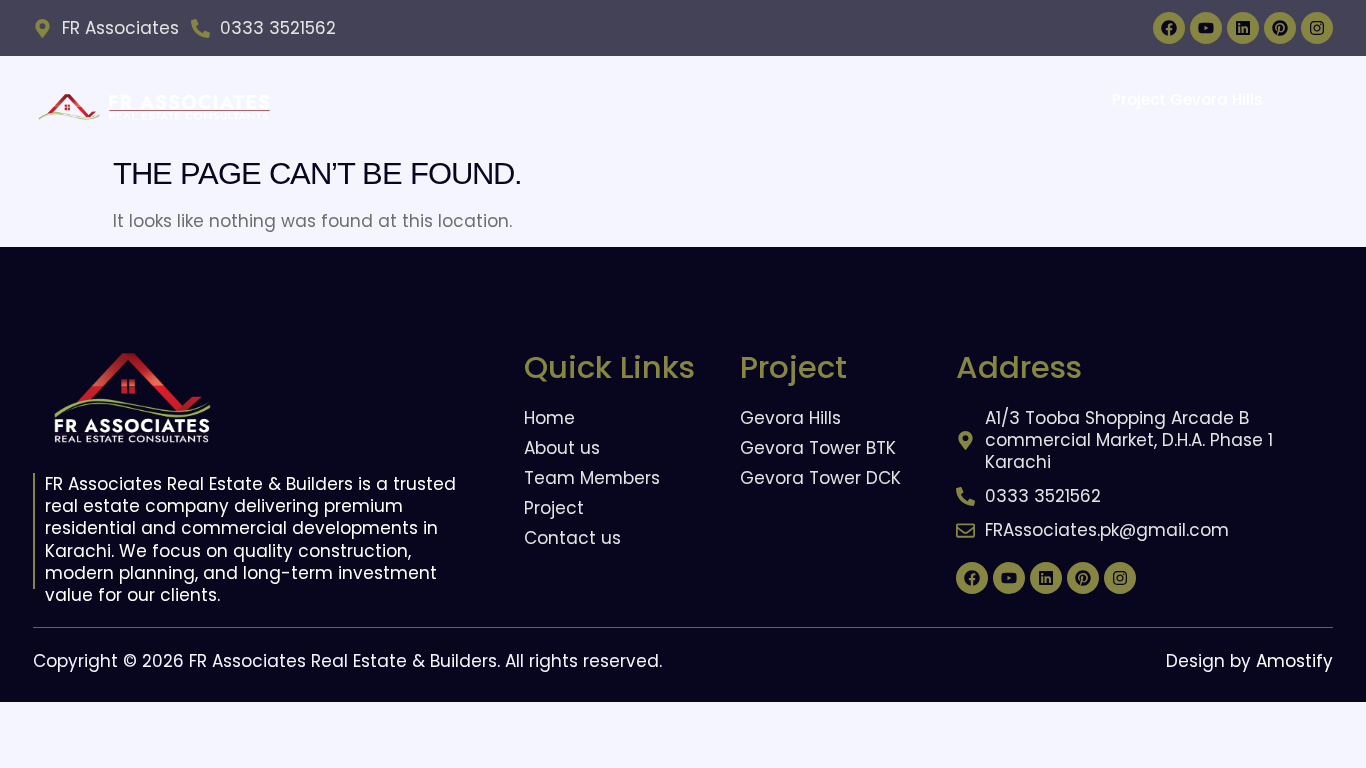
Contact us (893, 102)
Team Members (755, 102)
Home (439, 102)
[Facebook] (1169, 28)
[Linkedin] (1243, 28)
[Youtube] (1206, 28)
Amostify (1294, 661)
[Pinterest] (1280, 28)
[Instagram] (1317, 28)
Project (632, 102)
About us (534, 102)
